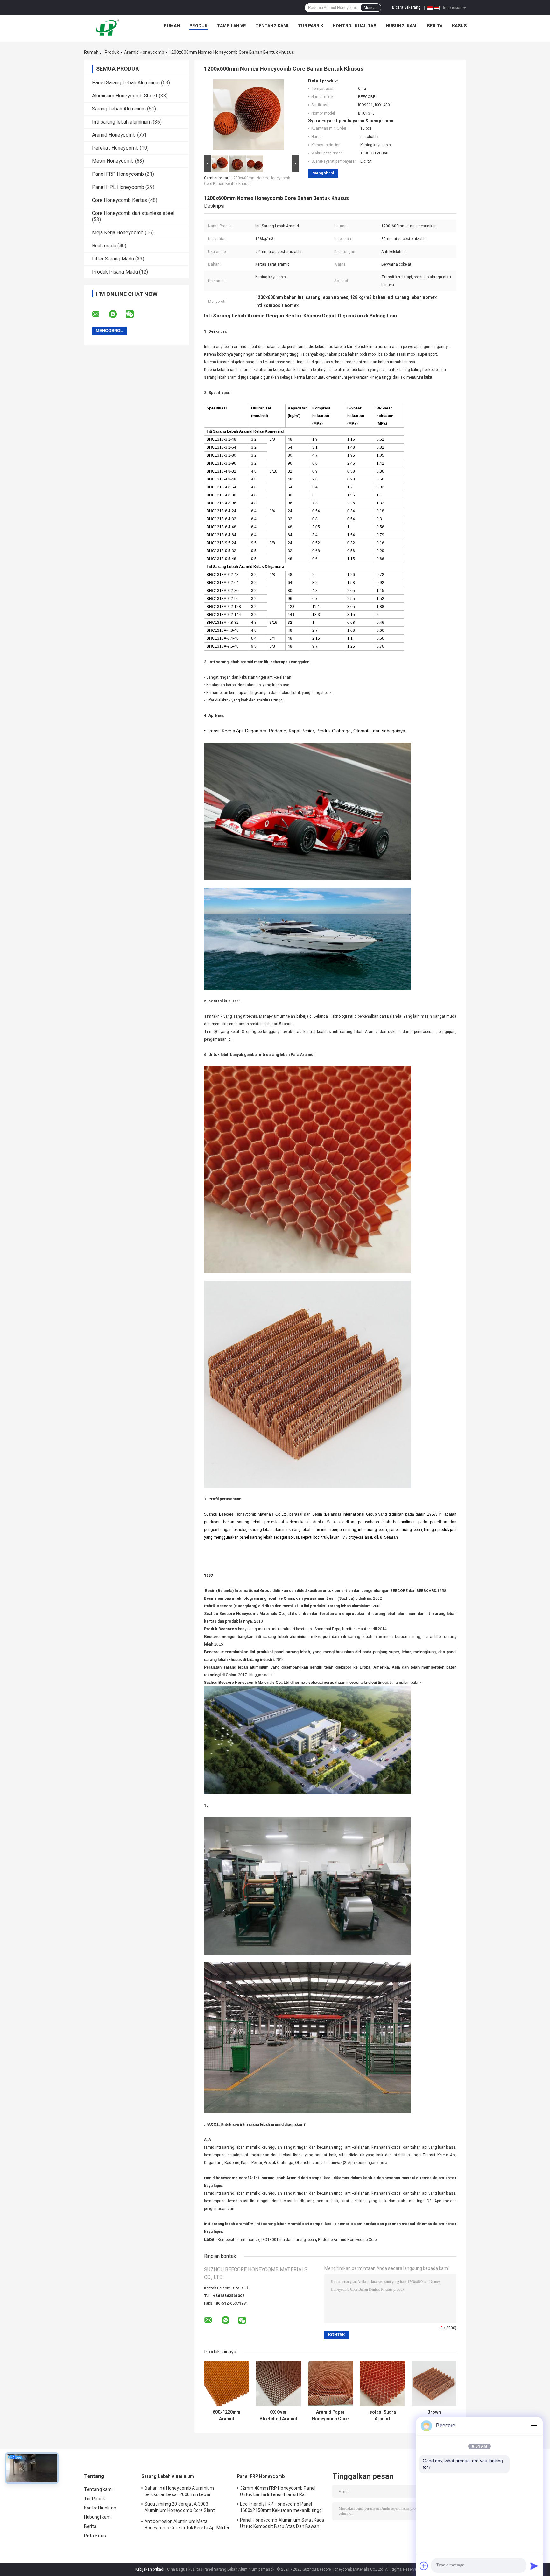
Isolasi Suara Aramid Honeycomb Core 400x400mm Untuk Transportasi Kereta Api (382, 2416)
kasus (459, 26)
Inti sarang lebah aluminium (122, 122)
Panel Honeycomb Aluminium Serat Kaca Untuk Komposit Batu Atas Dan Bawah (282, 2523)
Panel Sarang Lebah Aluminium (126, 83)
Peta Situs (95, 2536)
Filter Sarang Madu (113, 259)
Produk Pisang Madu (115, 272)
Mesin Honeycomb (113, 161)
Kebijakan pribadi (150, 2569)
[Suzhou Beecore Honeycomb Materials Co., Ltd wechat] (134, 314)
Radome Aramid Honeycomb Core (347, 2240)
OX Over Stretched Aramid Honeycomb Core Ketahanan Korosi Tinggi (278, 2416)
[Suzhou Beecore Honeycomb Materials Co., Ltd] (109, 27)
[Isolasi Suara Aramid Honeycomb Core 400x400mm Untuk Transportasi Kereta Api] (382, 2384)
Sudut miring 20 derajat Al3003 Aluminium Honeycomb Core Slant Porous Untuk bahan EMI (180, 2508)
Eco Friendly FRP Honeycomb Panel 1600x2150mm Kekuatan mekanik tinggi (282, 2507)
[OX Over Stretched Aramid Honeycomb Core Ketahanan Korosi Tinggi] (278, 2384)
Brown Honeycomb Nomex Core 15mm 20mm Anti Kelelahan (434, 2416)
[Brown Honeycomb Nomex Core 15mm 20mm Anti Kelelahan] (434, 2384)
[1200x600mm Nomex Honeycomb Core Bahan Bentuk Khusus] (249, 116)
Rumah (172, 26)
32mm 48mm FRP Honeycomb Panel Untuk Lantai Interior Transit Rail (278, 2491)
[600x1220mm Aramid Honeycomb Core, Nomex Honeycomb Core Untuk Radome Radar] (226, 2384)
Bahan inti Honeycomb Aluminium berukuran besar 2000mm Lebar (179, 2491)
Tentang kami (272, 26)
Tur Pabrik (311, 26)
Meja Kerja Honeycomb (118, 233)
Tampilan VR (232, 26)
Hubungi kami (402, 26)
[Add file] (424, 2566)
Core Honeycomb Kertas (120, 200)
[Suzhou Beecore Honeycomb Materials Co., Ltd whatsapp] (117, 314)
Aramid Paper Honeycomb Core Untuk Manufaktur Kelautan (330, 2416)
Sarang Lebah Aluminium (119, 109)
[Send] (534, 2566)
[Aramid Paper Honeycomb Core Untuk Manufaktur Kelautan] (330, 2384)
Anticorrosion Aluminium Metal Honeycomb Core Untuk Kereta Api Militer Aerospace (187, 2525)
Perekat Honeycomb (115, 148)
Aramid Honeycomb (144, 52)
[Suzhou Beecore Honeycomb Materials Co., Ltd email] (100, 314)
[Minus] (534, 2426)
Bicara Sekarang (406, 7)
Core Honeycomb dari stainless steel (133, 213)
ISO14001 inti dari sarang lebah (289, 2240)
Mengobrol (323, 173)
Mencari (371, 8)
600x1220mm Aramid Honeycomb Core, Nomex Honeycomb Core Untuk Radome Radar (226, 2416)
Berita (435, 26)
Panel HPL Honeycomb (118, 187)
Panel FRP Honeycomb (118, 174)
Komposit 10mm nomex (239, 2240)
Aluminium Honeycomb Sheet (125, 96)
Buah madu (104, 246)
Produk (198, 26)
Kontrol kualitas (355, 26)
